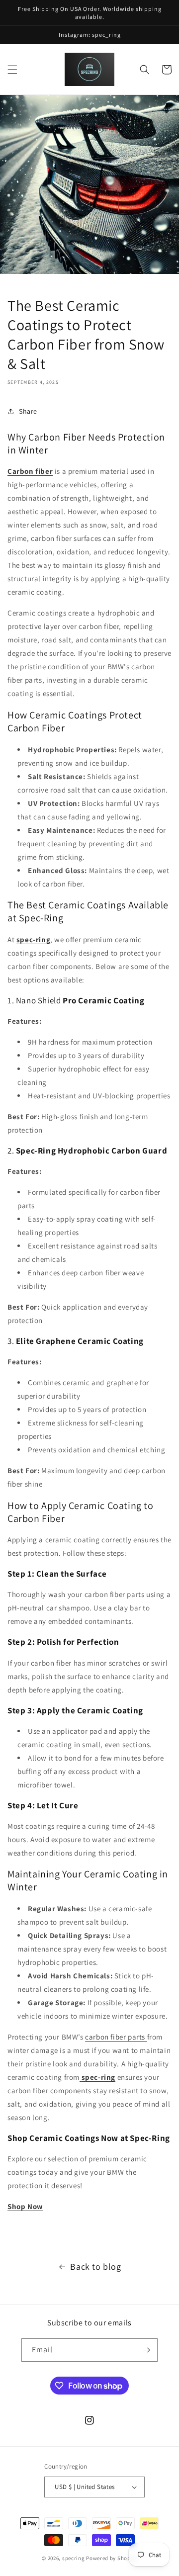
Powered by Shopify (112, 2558)
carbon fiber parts (116, 2037)
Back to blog (95, 2266)
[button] (12, 70)
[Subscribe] (146, 2350)
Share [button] (28, 411)
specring (74, 2558)
